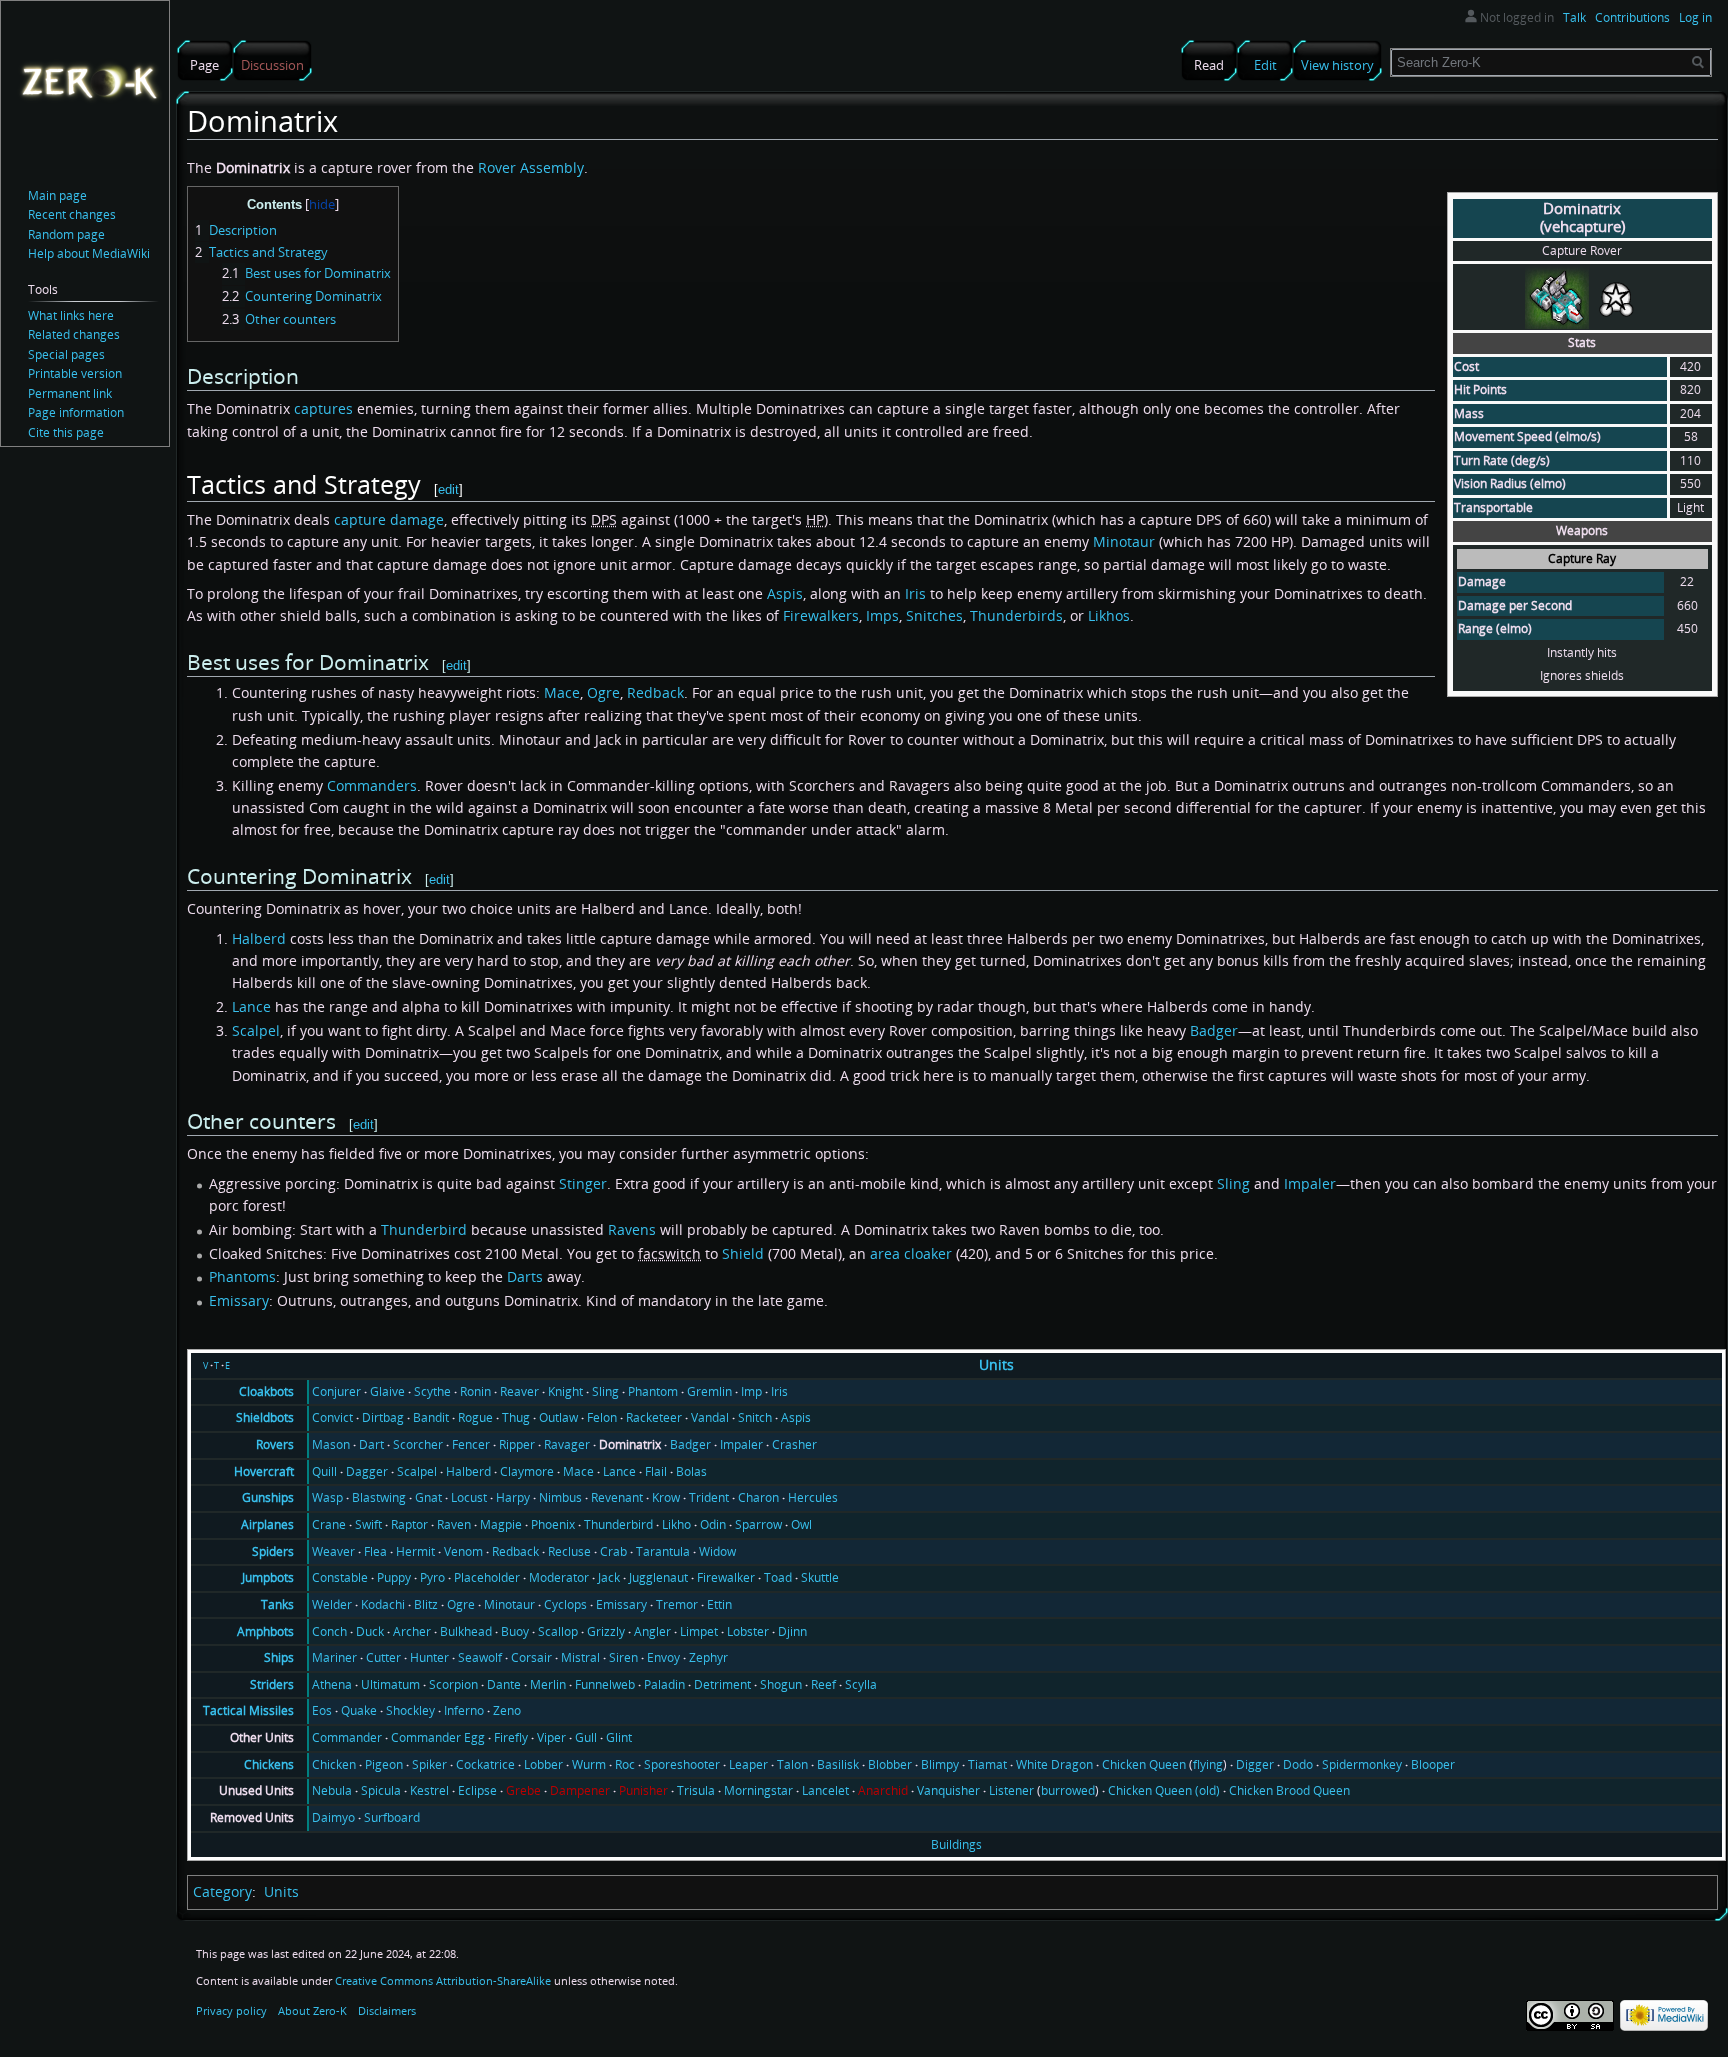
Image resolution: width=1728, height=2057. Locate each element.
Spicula (381, 1790)
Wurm (589, 1764)
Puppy (394, 1577)
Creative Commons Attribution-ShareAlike (443, 1980)
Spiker (429, 1764)
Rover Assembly (531, 167)
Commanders (372, 785)
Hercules (813, 1497)
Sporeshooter (682, 1764)
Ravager (567, 1444)
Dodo (1298, 1764)
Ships (279, 1657)
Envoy (663, 1657)
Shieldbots (265, 1417)
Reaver (519, 1391)
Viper (551, 1737)
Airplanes (267, 1524)
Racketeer (654, 1417)
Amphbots (265, 1631)
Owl (801, 1524)
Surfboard (392, 1817)
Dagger (367, 1471)
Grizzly (606, 1631)
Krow (666, 1497)
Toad (778, 1577)
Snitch (755, 1417)
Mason (331, 1444)
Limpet (699, 1631)
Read (1209, 65)
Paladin (664, 1684)
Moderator (559, 1577)
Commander (347, 1737)
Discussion (272, 65)
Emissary (239, 1300)
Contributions (1632, 17)
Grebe (523, 1790)
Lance (251, 1006)
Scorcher (418, 1444)
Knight (565, 1391)
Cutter (383, 1657)
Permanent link (70, 393)
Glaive (387, 1391)
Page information (76, 412)
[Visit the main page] (89, 81)
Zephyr (708, 1657)
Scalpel (256, 1030)
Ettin (719, 1604)
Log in (1695, 17)
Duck (370, 1631)
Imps (882, 615)
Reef (823, 1684)
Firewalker (726, 1577)
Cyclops (565, 1604)
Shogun (781, 1684)
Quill (324, 1471)
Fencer (471, 1444)
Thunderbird (424, 1229)
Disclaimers (387, 2010)
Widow (717, 1551)
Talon (792, 1764)
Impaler (1310, 1183)
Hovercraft (264, 1471)
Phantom (653, 1391)
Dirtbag (383, 1417)
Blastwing (379, 1497)
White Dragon (1054, 1764)
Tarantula (663, 1551)
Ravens (632, 1229)
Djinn (792, 1631)
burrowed (1068, 1790)
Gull (586, 1737)
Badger (1214, 1030)
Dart (371, 1444)
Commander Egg (438, 1737)
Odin (713, 1524)
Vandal (710, 1417)
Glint (619, 1737)
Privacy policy (231, 2010)
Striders (272, 1684)
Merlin (548, 1684)
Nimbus (560, 1497)
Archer (412, 1631)
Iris (915, 593)
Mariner (334, 1657)
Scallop (558, 1631)
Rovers (275, 1444)
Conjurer (336, 1391)
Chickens (269, 1764)
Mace (562, 692)
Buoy (515, 1631)
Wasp (327, 1497)
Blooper (1433, 1764)
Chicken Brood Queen (1289, 1790)
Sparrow (758, 1524)
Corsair (531, 1657)
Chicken (334, 1764)
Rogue (475, 1417)
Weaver (333, 1551)
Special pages (66, 354)
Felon (602, 1417)
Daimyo (333, 1817)
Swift (368, 1524)
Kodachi (383, 1604)
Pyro (432, 1577)
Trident (709, 1497)
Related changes (74, 334)
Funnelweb (605, 1684)
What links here (71, 315)
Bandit (431, 1417)
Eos (322, 1710)
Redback (655, 692)
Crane (329, 1524)
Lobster (748, 1631)
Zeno (507, 1710)
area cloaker (911, 1253)
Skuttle (820, 1577)
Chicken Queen (1144, 1764)
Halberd (259, 938)
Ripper (517, 1444)
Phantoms (242, 1276)
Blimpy (940, 1764)
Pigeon (384, 1764)
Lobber (543, 1764)
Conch (329, 1631)
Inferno (464, 1710)
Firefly (511, 1737)
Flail (656, 1471)
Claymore (527, 1471)
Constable (340, 1577)
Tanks (277, 1604)
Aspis (785, 593)
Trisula (696, 1790)
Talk (1574, 17)
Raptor (409, 1524)
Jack (609, 1577)
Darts (525, 1276)
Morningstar (758, 1790)
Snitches (934, 615)
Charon (758, 1497)
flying (1208, 1764)
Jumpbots (268, 1577)
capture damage (389, 519)
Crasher (794, 1444)
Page (204, 65)
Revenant (617, 1497)
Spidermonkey (1362, 1764)
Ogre (603, 692)
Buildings (956, 1844)
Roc (625, 1764)
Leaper (748, 1764)
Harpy (513, 1497)
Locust (469, 1497)
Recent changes (72, 214)
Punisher (643, 1790)
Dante (504, 1684)
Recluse (569, 1551)
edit (448, 489)
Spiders (273, 1551)
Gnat (428, 1497)
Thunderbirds (1016, 615)
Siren (623, 1657)
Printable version (75, 373)
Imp (751, 1391)
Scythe (432, 1391)
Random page (66, 234)
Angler (652, 1631)
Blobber (890, 1764)
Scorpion (453, 1684)
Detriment (722, 1684)
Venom (463, 1551)
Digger (1255, 1764)
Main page (57, 195)
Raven (454, 1524)
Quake (359, 1710)
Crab (613, 1551)
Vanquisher (948, 1790)
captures (323, 408)
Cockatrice (485, 1764)
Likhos (1109, 615)
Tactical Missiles (248, 1710)
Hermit (415, 1551)
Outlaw (558, 1417)
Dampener (580, 1790)
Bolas (691, 1471)
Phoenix (553, 1524)
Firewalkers (821, 615)
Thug (516, 1417)
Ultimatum (390, 1684)
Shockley (410, 1710)
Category (222, 1891)
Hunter (429, 1657)
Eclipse (477, 1790)
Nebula (332, 1790)
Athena (332, 1684)
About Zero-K (312, 2010)
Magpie (501, 1524)
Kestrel (429, 1790)
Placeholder (487, 1577)
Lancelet (825, 1790)
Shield (743, 1253)
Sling (1233, 1183)
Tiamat (987, 1764)
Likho (676, 1524)
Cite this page (66, 432)
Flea (375, 1551)
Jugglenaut (658, 1577)
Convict (332, 1417)
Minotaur (1124, 541)
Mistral (580, 1657)
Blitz (426, 1604)
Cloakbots (266, 1391)
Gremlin (709, 1391)
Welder (332, 1604)
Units (996, 1364)
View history (1337, 65)
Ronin (475, 1391)
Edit (1265, 65)
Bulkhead (466, 1631)
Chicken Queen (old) (1164, 1790)
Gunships (268, 1497)
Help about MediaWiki (89, 253)
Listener (1011, 1790)
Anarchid (883, 1790)
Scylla (861, 1684)
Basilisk (838, 1764)
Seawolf (480, 1657)
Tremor (677, 1604)
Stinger (583, 1183)
